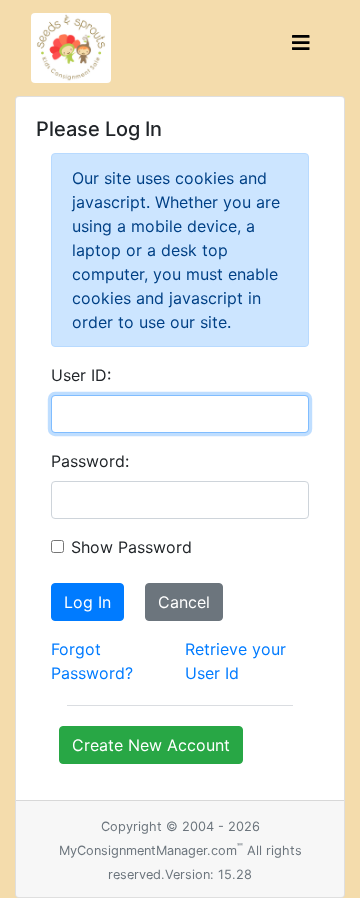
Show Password (131, 547)
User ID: (81, 375)
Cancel (184, 602)
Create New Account (151, 745)
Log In (87, 602)
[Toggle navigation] (301, 48)
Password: (90, 461)
